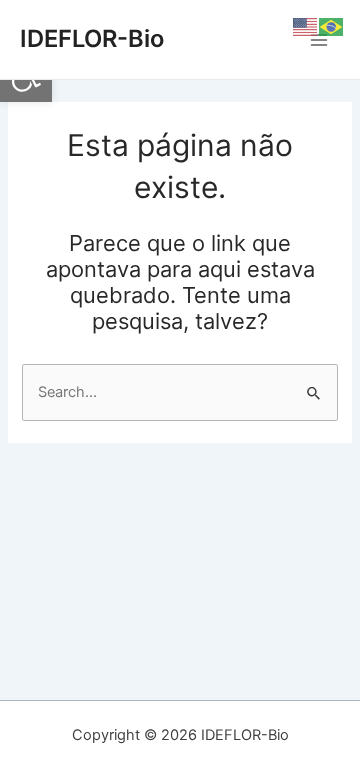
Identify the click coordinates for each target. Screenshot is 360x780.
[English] (306, 26)
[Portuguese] (332, 26)
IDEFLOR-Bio (92, 38)
